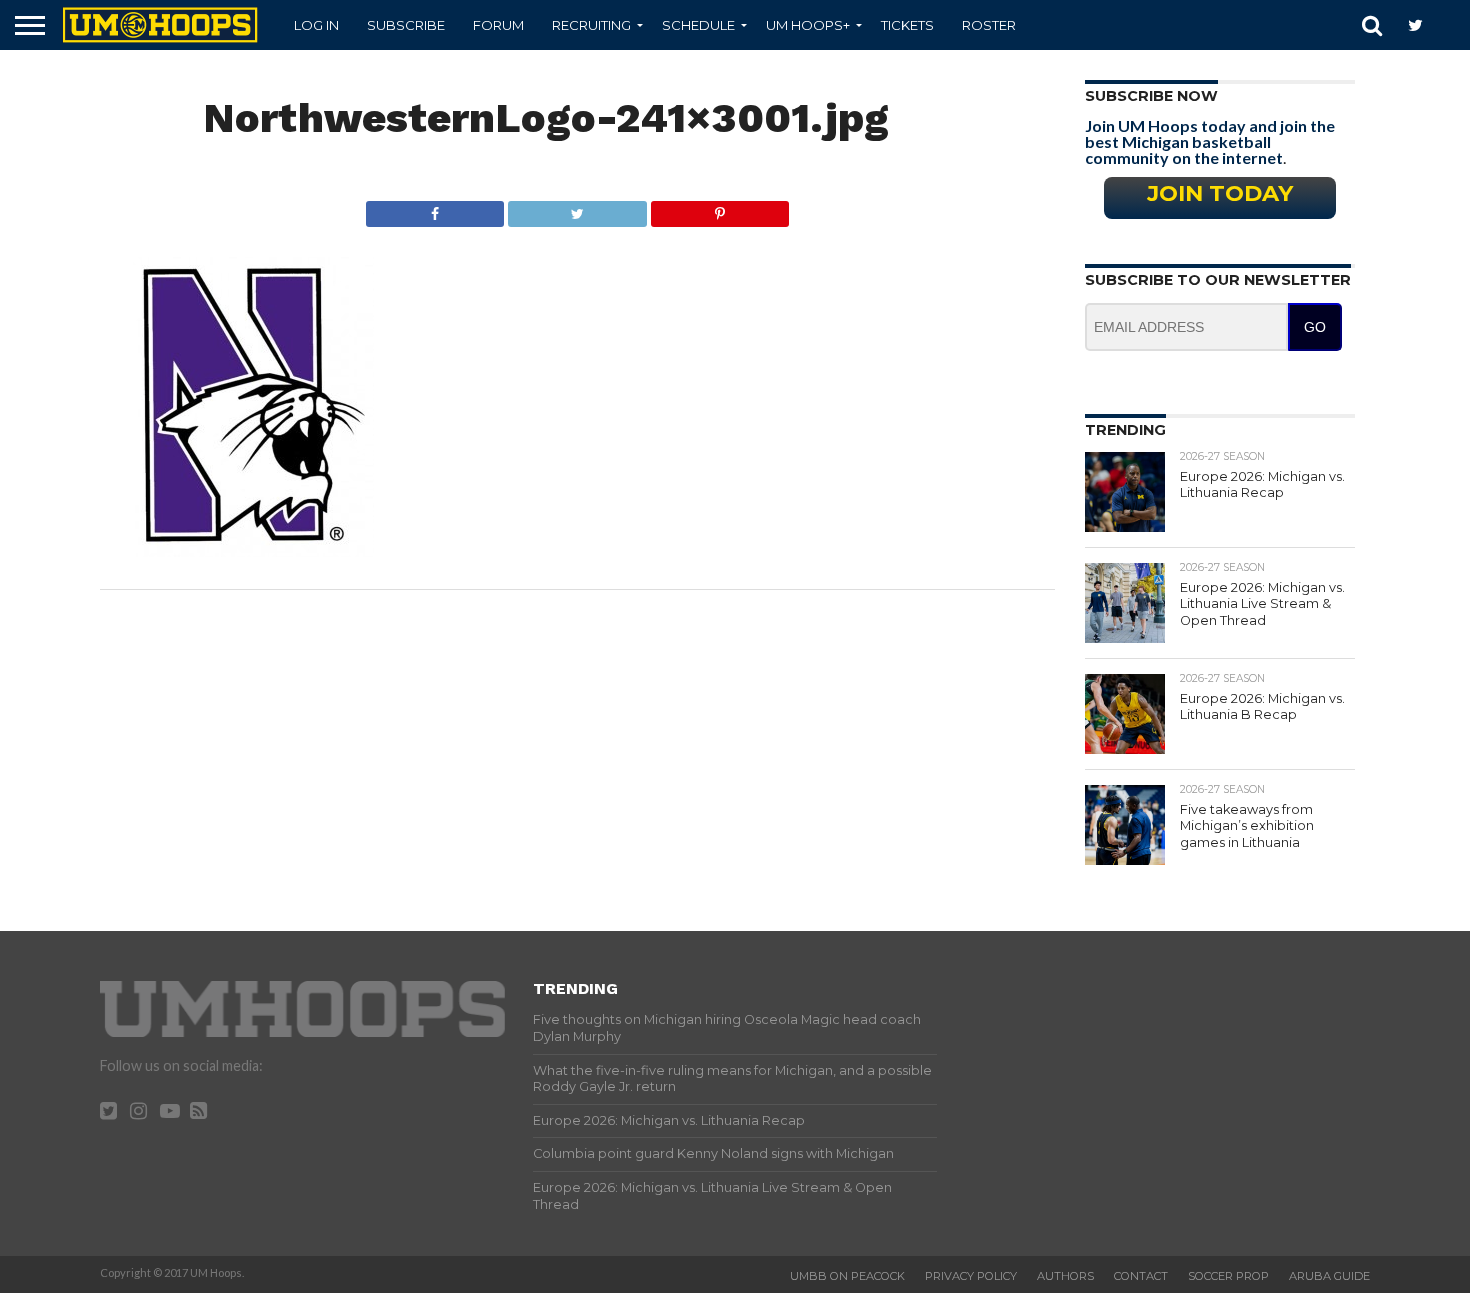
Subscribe (406, 25)
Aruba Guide (1329, 1276)
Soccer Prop (1228, 1276)
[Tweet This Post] (577, 208)
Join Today (1220, 193)
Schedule (698, 25)
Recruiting (591, 25)
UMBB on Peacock (847, 1276)
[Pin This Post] (720, 208)
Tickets (907, 25)
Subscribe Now (1151, 96)
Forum (498, 25)
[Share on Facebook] (435, 208)
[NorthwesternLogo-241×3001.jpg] (253, 550)
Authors (1065, 1276)
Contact (1141, 1276)
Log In (316, 25)
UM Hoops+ (808, 25)
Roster (989, 25)
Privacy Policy (971, 1276)
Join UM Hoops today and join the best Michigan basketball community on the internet (1210, 141)
